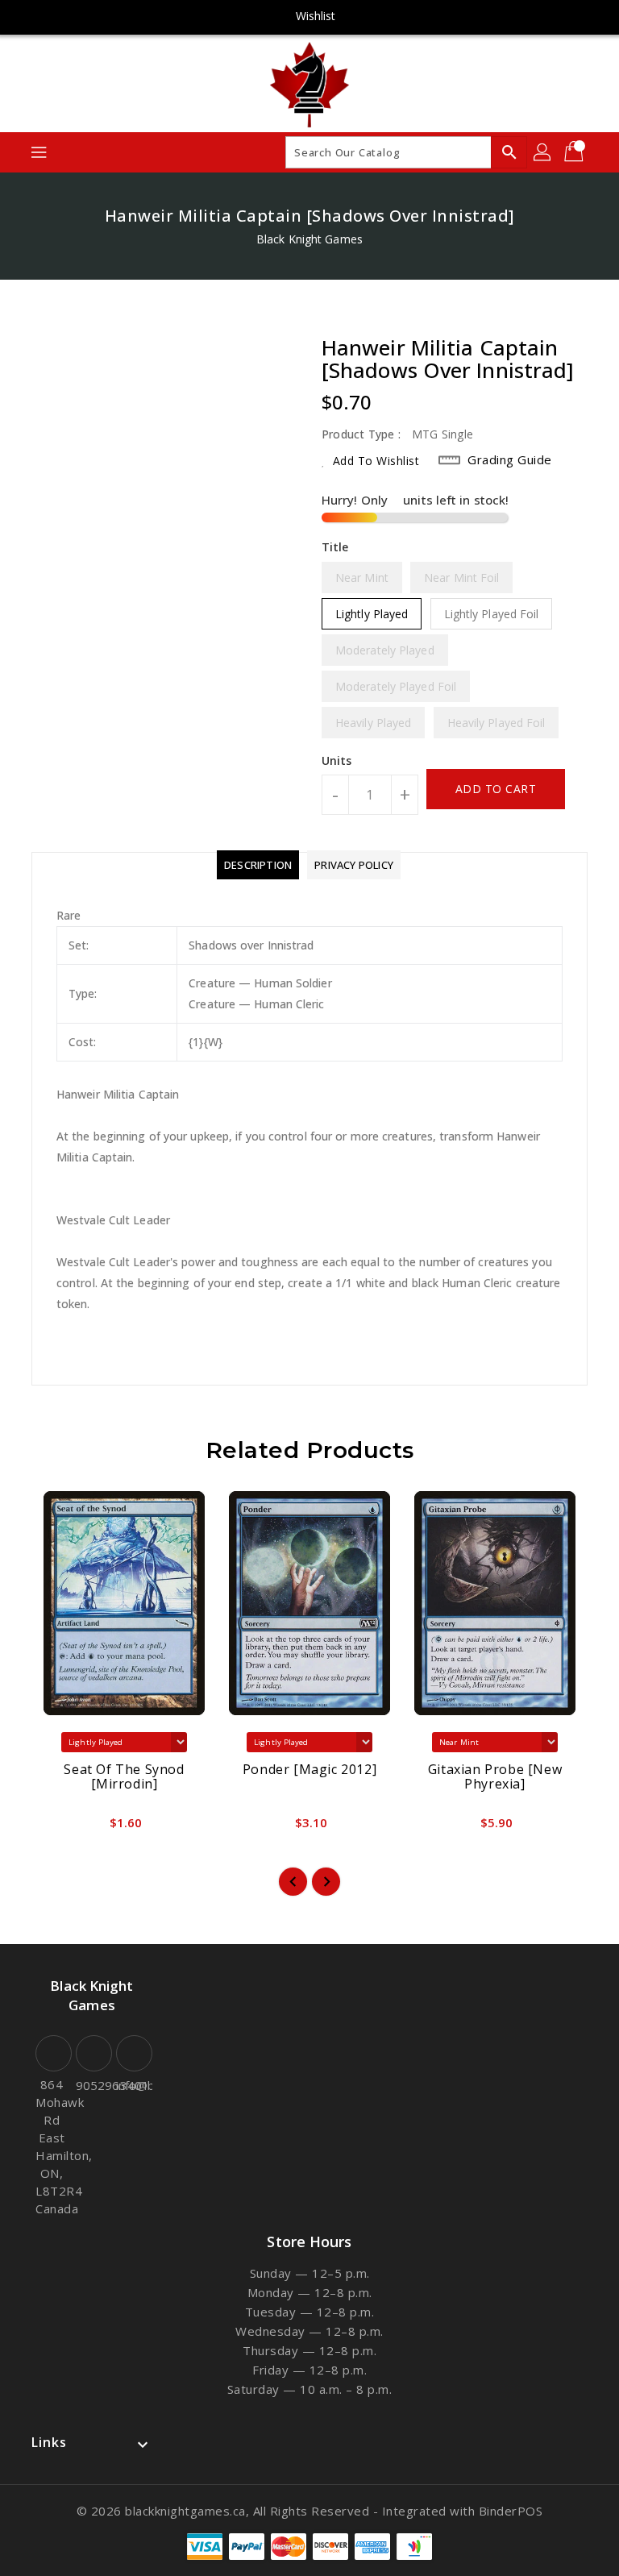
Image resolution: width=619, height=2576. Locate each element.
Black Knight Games (309, 239)
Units (337, 761)
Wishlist (316, 16)
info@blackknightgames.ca (132, 2085)
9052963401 (92, 2085)
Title (335, 547)
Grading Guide (510, 459)
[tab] (258, 865)
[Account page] (543, 152)
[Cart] (575, 152)
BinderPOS (511, 2511)
